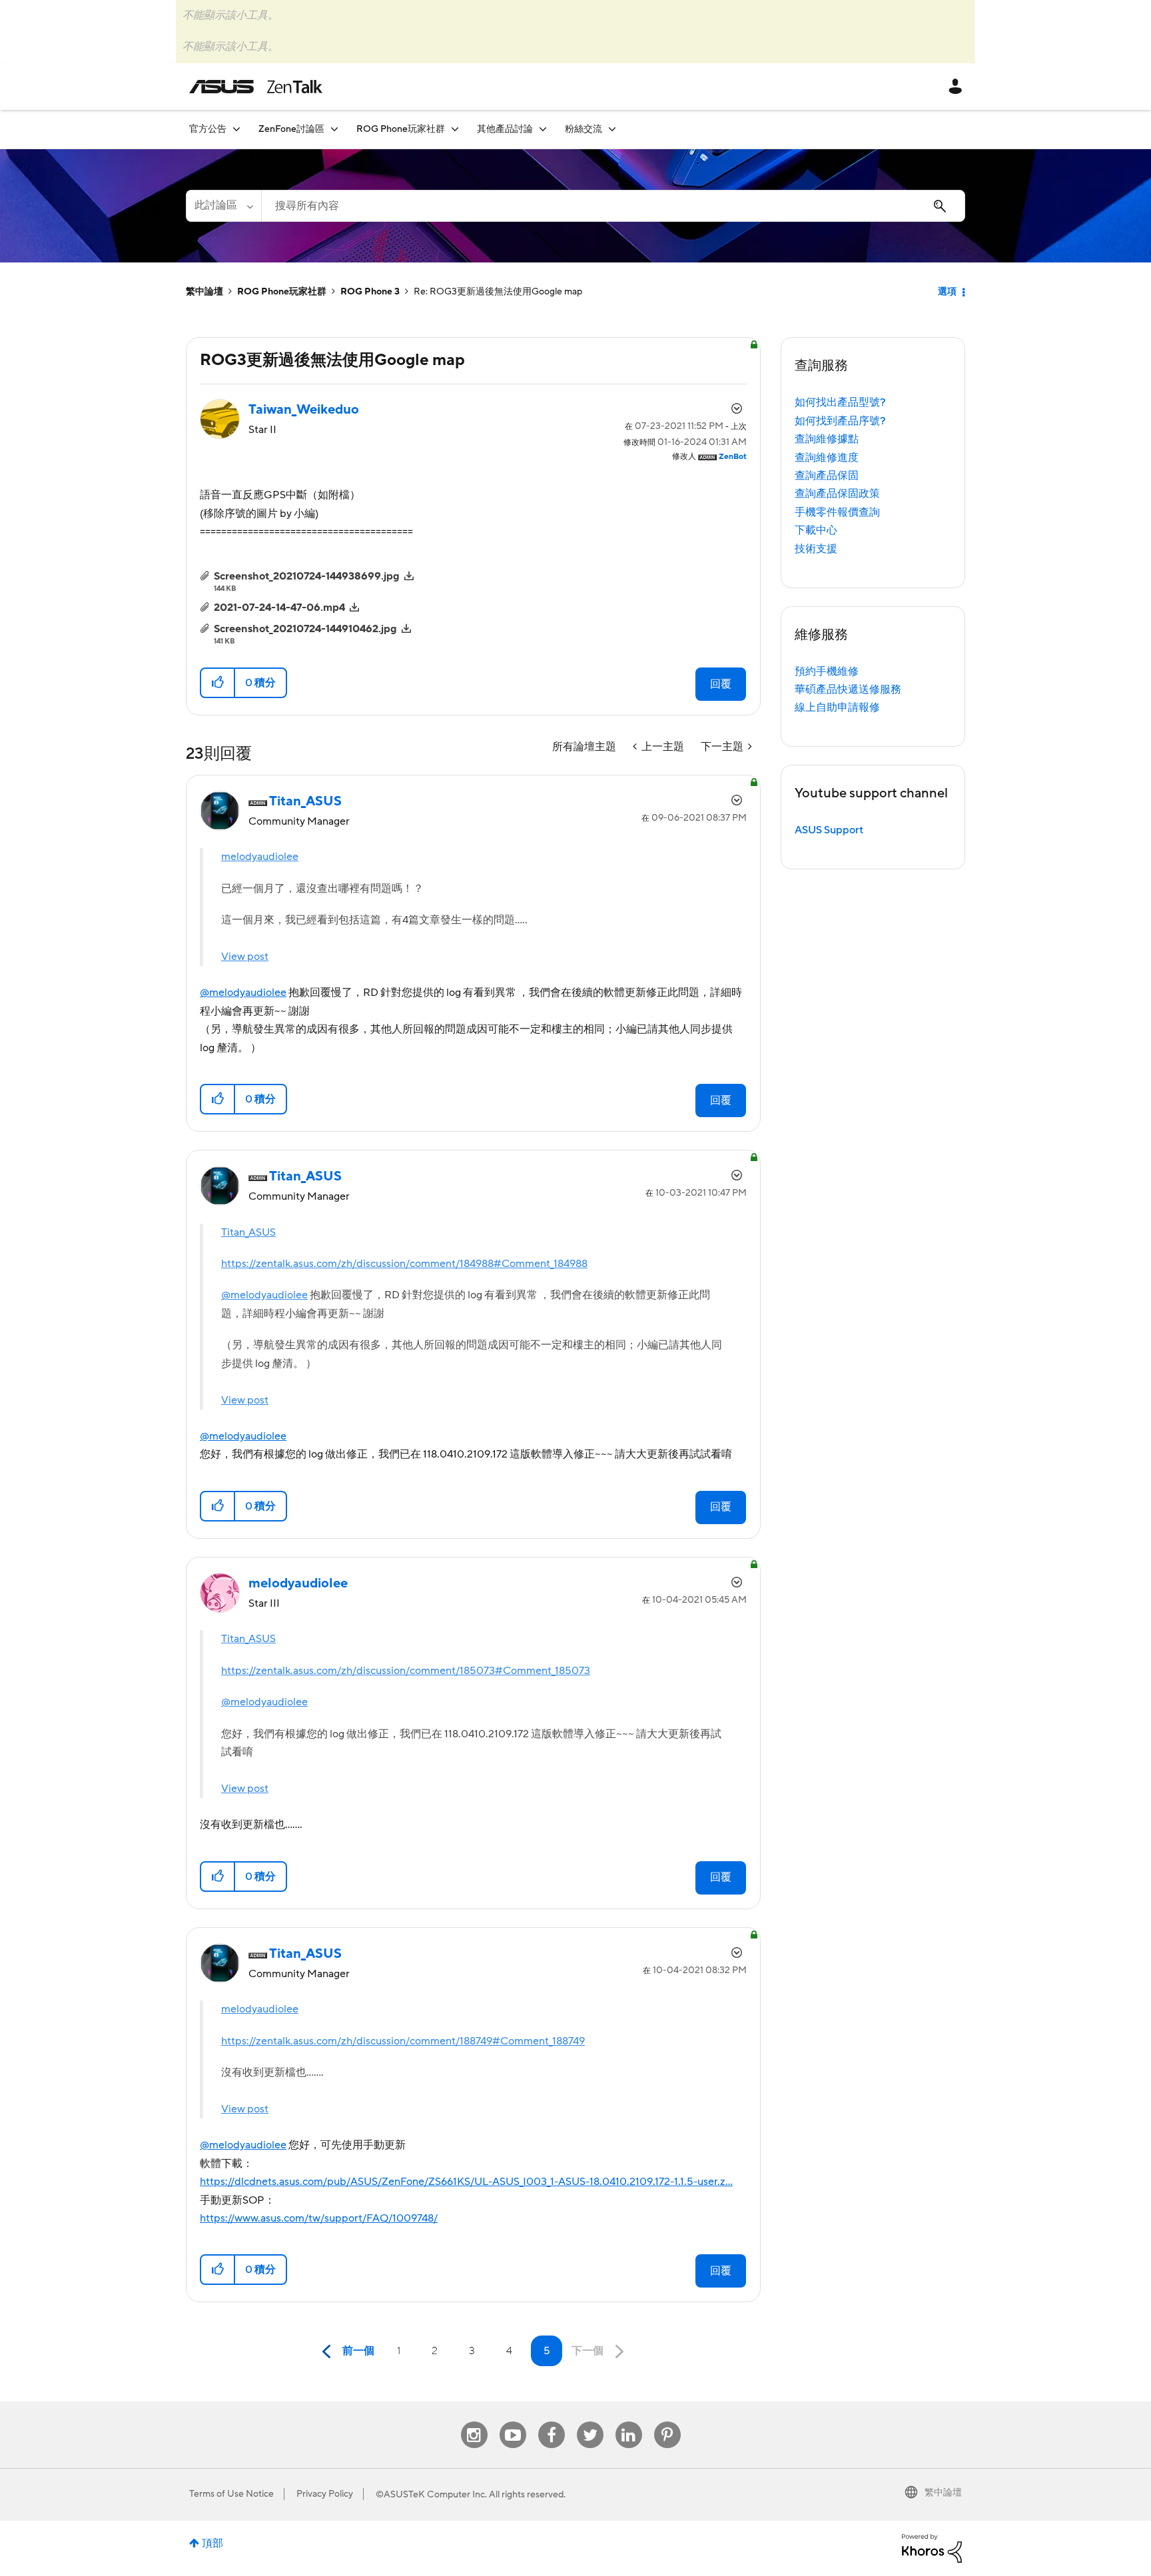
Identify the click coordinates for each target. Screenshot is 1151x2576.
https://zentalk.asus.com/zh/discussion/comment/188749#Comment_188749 (403, 2041)
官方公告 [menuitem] (208, 129)
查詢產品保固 (827, 476)
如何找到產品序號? (840, 421)
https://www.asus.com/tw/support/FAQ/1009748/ (319, 2218)
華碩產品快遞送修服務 (848, 689)
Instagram (474, 2422)
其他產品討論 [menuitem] (505, 129)
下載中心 (816, 530)
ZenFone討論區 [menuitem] (291, 129)
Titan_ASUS (248, 1232)
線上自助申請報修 (837, 707)
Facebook (552, 2422)
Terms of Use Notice (231, 2494)
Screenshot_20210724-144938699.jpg (307, 576)
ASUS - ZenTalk (256, 87)
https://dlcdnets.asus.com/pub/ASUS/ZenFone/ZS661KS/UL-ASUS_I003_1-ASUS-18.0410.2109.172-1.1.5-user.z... (466, 2182)
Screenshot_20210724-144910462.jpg (305, 629)
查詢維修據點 (827, 439)
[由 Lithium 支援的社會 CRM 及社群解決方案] (932, 2547)
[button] (218, 683)
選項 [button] (947, 292)
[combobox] (613, 206)
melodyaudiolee (260, 857)
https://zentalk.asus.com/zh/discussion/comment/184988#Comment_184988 (404, 1264)
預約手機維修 (827, 671)
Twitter (590, 2422)
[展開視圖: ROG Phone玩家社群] (455, 129)
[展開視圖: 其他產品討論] (543, 129)
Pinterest (667, 2422)
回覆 (721, 684)
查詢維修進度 (827, 458)
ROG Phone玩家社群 (282, 292)
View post (245, 957)
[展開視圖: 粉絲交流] (612, 129)
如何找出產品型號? (840, 402)
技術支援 (816, 549)
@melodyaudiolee (243, 993)
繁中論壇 (204, 292)
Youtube (513, 2422)
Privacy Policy (325, 2494)
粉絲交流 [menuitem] (583, 129)
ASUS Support (829, 830)
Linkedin (629, 2422)
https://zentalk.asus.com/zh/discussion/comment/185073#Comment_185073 (406, 1671)
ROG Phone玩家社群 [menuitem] (401, 129)
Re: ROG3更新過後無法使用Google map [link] (498, 292)
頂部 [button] (212, 2543)
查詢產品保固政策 (837, 494)
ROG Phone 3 (370, 292)
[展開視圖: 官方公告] (236, 129)
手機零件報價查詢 (837, 512)
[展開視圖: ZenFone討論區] (334, 129)
